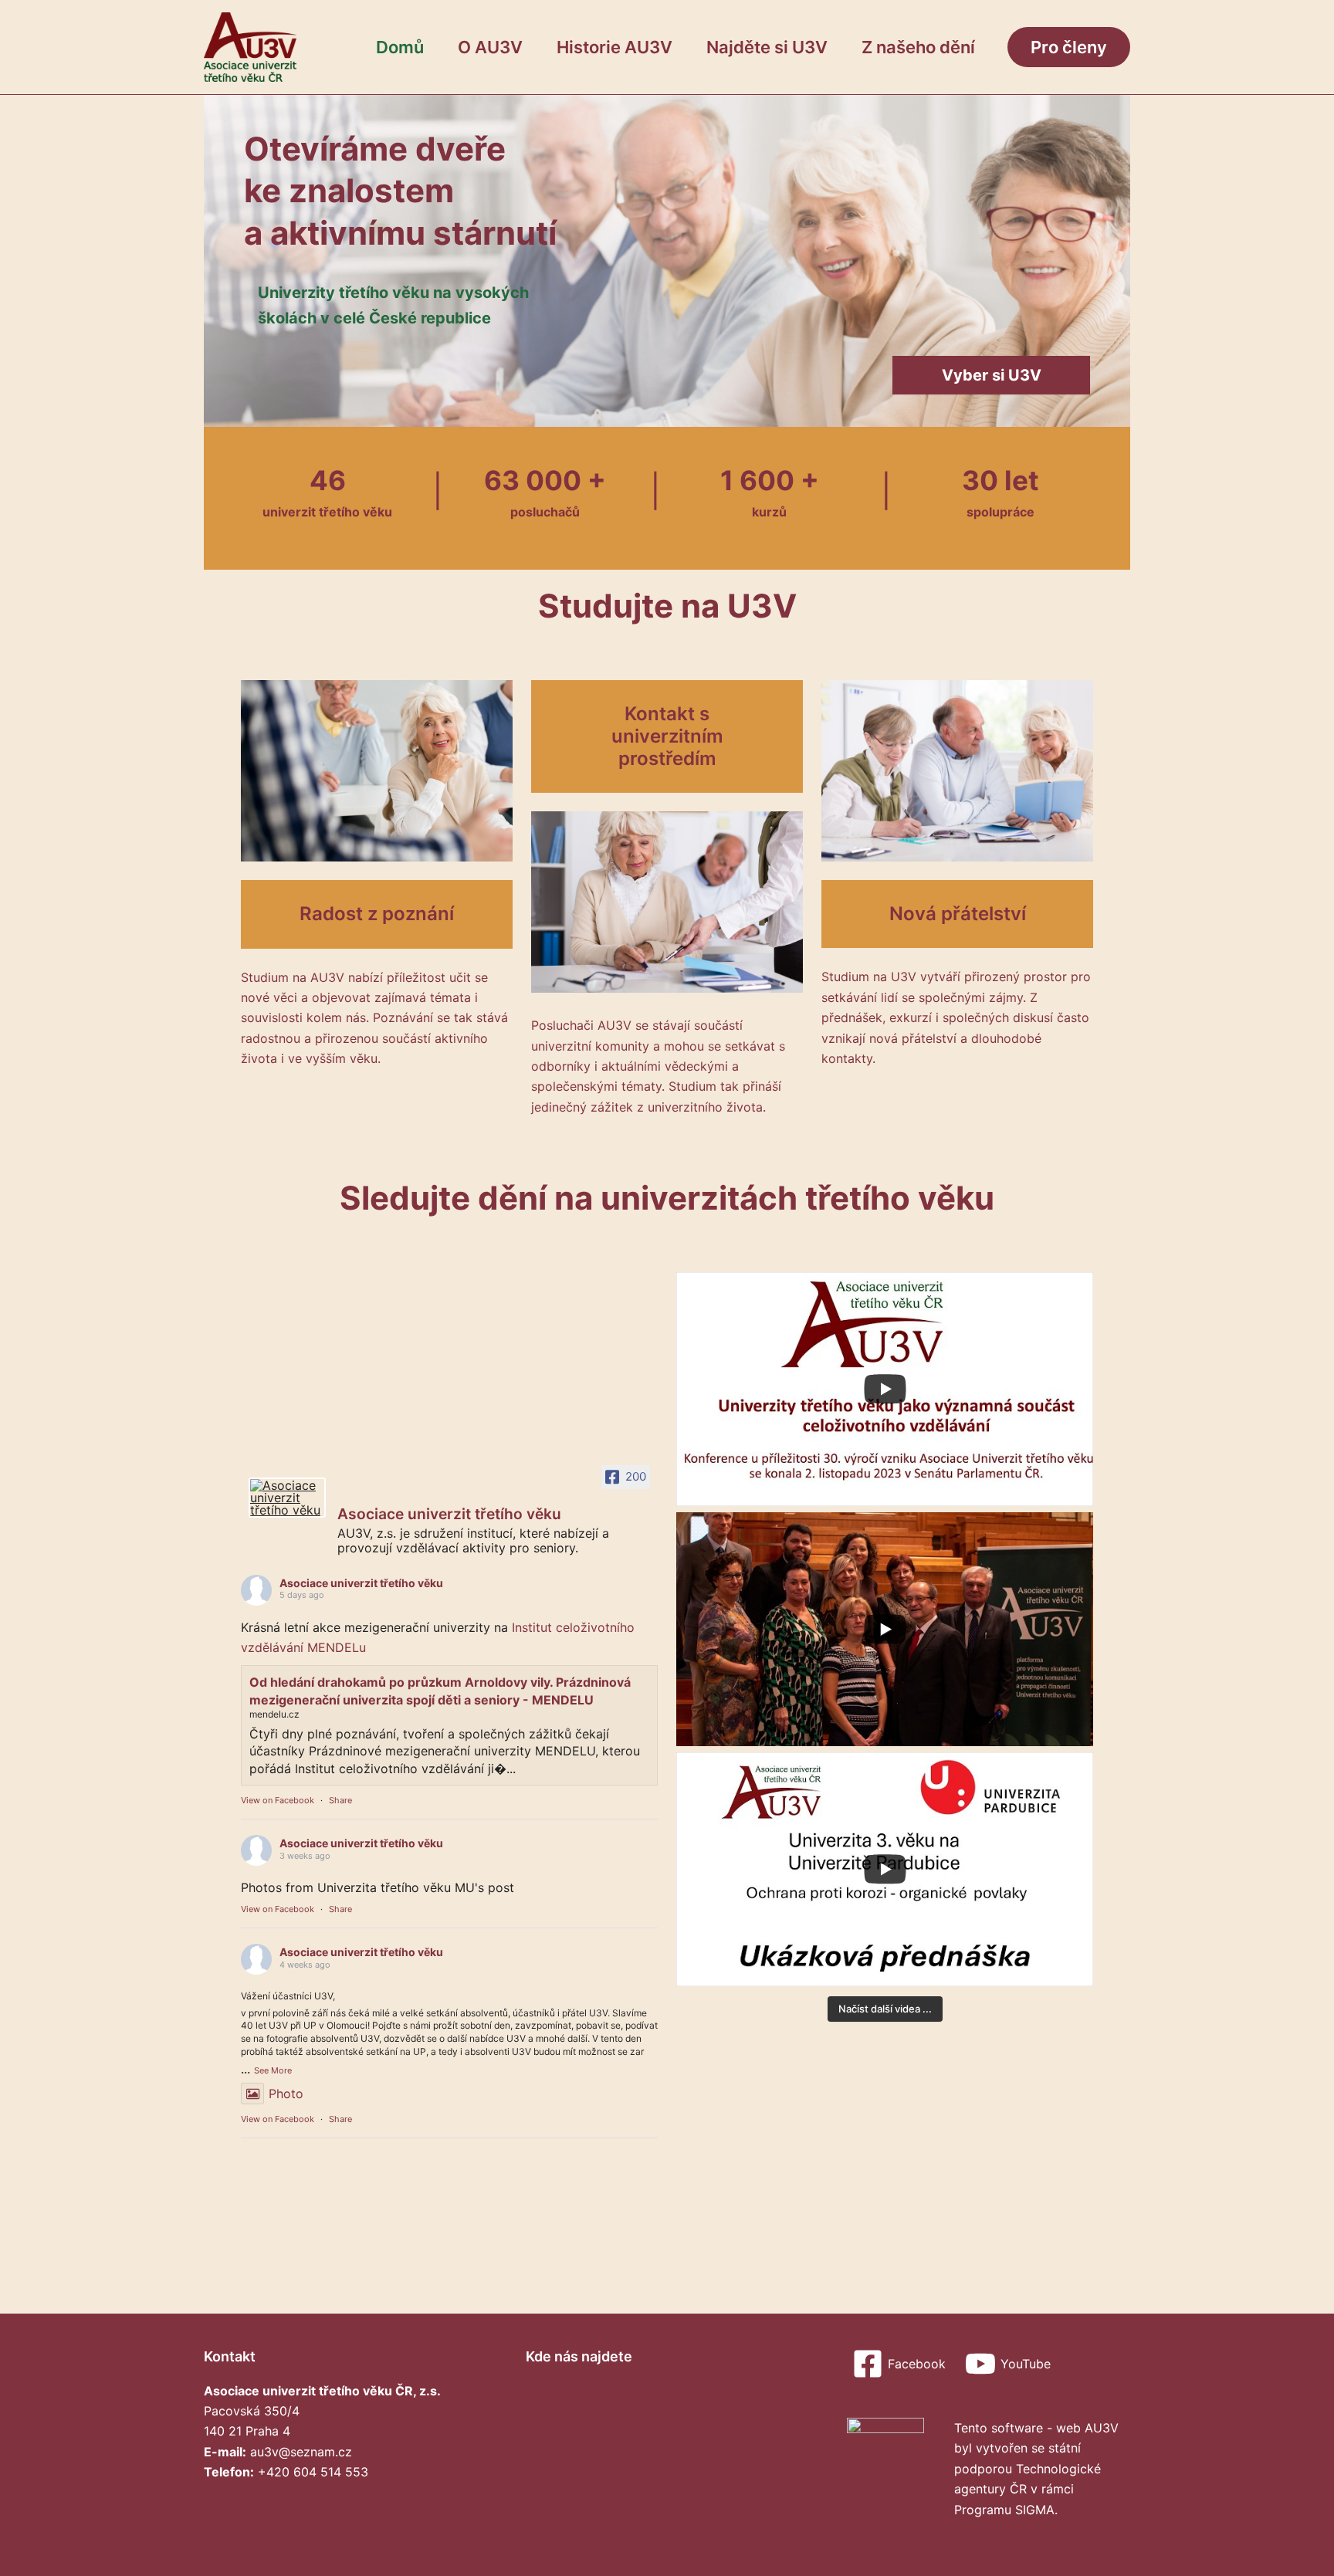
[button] (1069, 47)
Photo (286, 2094)
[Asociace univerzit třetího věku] (287, 1498)
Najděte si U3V (767, 47)
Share (340, 1800)
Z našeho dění (918, 47)
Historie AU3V (615, 47)
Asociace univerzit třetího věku (361, 1583)
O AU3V (490, 47)
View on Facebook (278, 1800)
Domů (400, 47)
